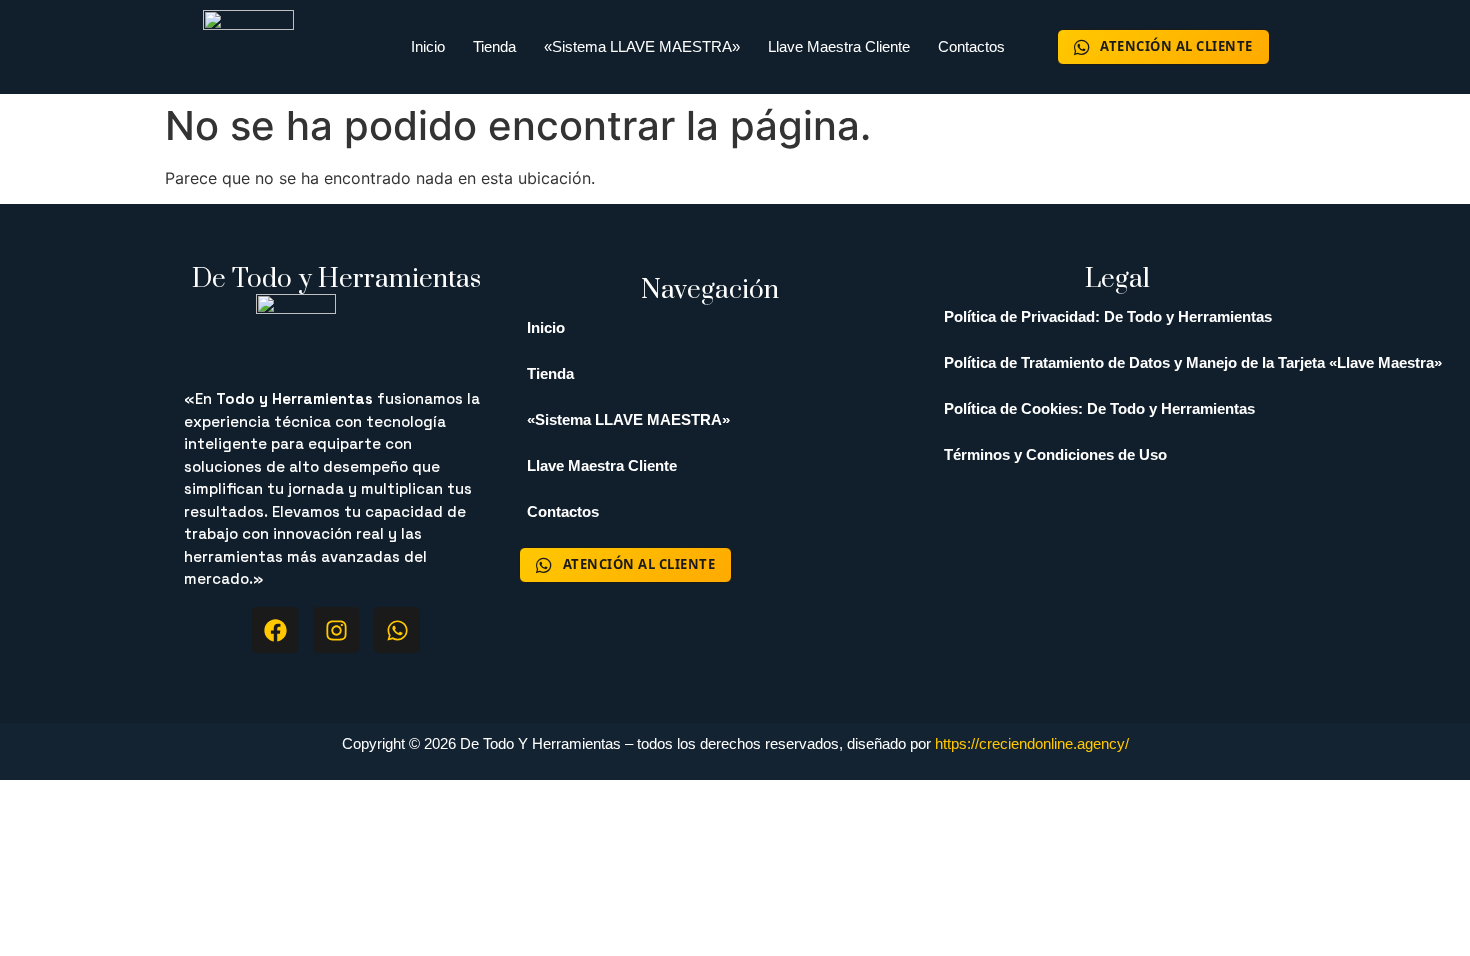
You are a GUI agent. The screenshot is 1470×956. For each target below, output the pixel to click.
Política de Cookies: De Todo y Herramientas (1099, 408)
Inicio (428, 46)
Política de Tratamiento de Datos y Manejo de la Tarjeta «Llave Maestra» (1193, 362)
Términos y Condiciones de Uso (1055, 454)
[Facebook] (275, 630)
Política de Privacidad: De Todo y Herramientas (1108, 316)
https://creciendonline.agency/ (1032, 743)
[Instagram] (336, 630)
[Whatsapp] (397, 630)
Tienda (494, 46)
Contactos (971, 46)
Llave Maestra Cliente (839, 46)
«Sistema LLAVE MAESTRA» (642, 46)
